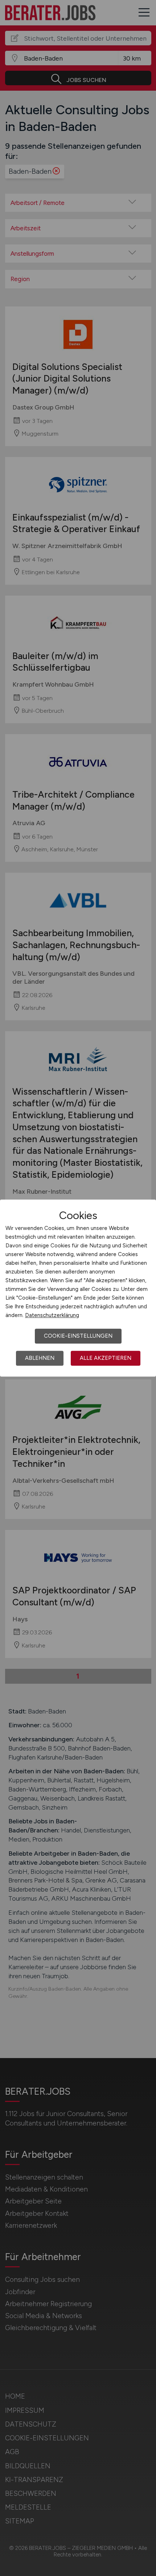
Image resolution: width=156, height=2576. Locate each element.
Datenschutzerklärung (52, 1315)
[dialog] (78, 1288)
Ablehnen (40, 1358)
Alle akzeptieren (106, 1358)
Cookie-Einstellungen (78, 1336)
